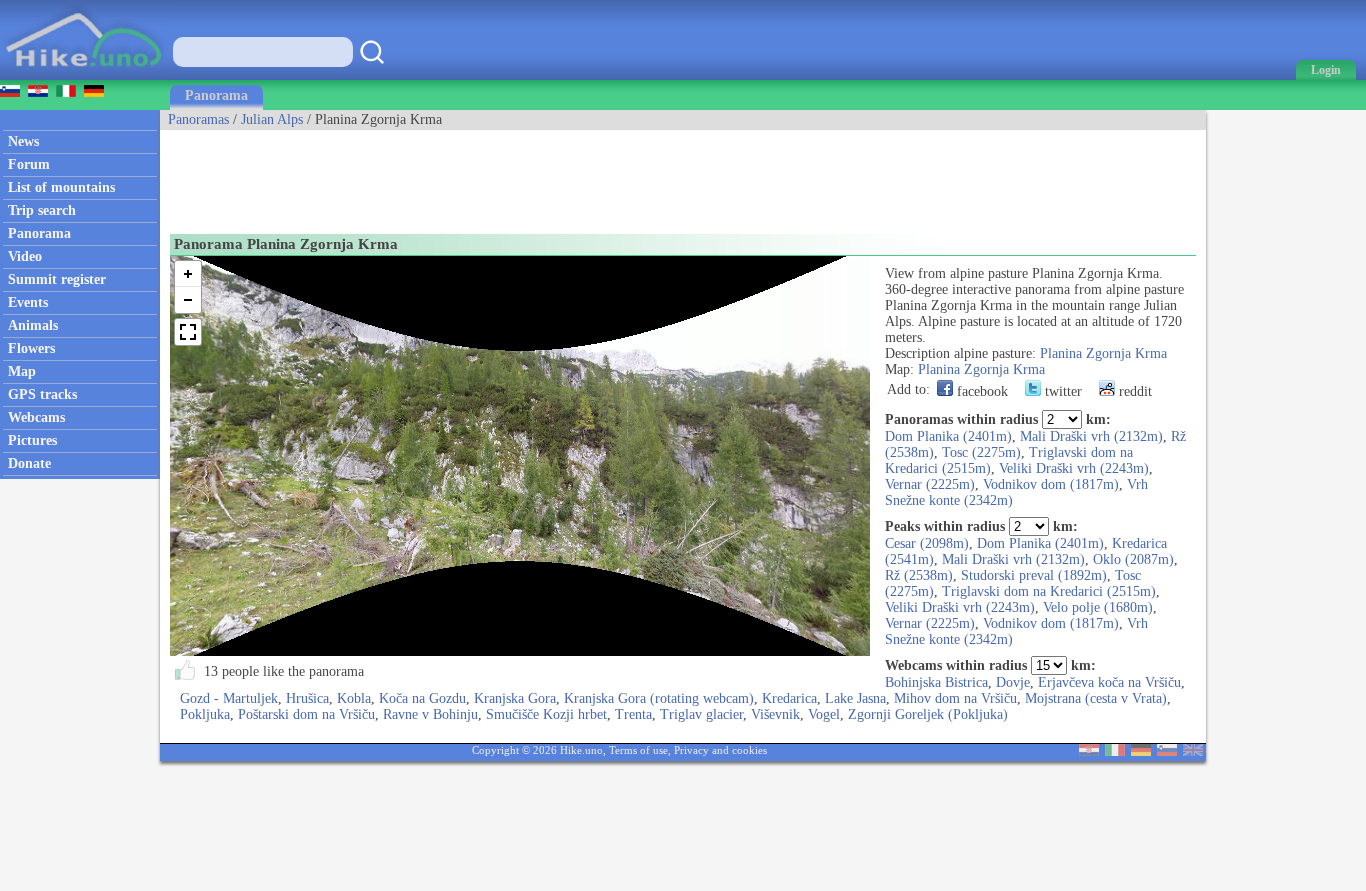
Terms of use (638, 750)
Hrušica (307, 698)
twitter (1061, 391)
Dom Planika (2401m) (948, 436)
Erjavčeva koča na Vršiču (1109, 682)
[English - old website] (1193, 751)
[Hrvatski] (1089, 751)
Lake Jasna (855, 698)
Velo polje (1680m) (1098, 607)
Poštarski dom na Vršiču (306, 714)
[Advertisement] (524, 175)
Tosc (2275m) (981, 452)
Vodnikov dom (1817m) (1051, 484)
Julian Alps (272, 119)
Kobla (354, 698)
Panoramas (198, 119)
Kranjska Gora (515, 698)
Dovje (1013, 682)
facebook (980, 391)
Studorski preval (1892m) (1034, 575)
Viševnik (775, 714)
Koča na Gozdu (422, 698)
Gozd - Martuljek (229, 698)
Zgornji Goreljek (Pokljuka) (928, 714)
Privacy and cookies (720, 750)
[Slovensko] (1167, 751)
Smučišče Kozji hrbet (546, 714)
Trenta (633, 714)
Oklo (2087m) (1133, 559)
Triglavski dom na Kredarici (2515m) (1049, 591)
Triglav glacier (701, 714)
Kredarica (789, 698)
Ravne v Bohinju (430, 714)
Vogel (824, 714)
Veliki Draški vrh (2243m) (1074, 468)
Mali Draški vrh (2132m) (1091, 436)
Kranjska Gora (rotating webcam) (659, 698)
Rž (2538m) (919, 575)
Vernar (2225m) (930, 484)
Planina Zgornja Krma (1103, 353)
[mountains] (85, 75)
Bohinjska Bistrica (936, 682)
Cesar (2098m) (927, 543)
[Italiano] (1115, 751)
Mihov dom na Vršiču (955, 698)
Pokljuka (205, 714)
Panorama (216, 95)
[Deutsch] (1141, 751)
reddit (1133, 391)
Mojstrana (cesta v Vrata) (1096, 698)
